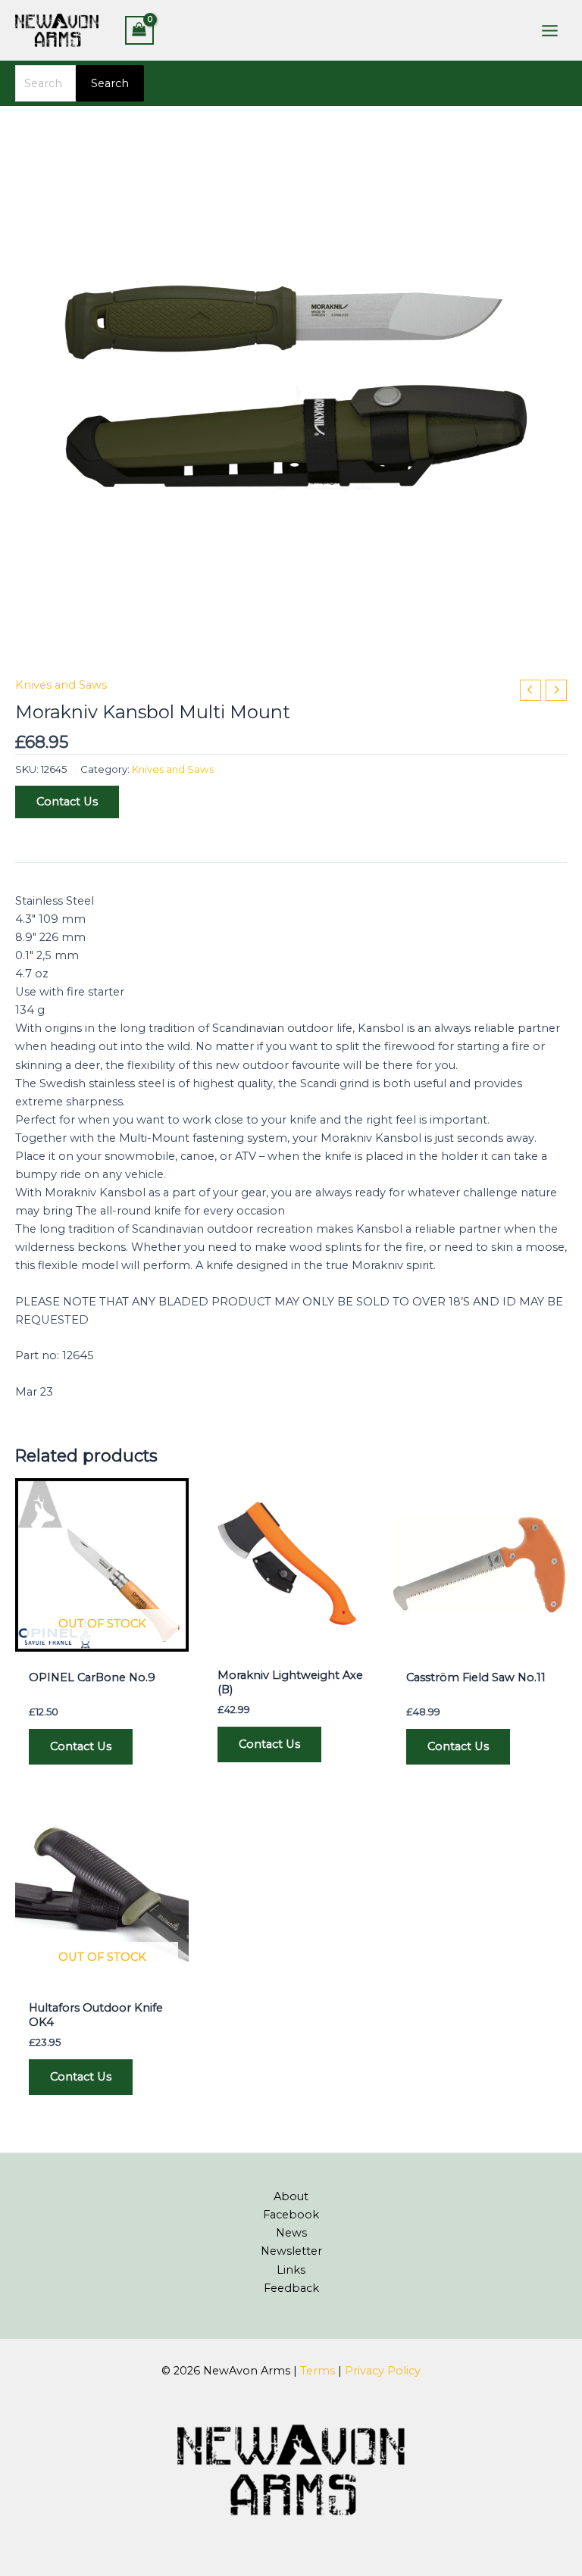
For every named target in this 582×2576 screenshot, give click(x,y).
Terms (318, 2371)
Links (291, 2270)
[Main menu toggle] (550, 30)
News (291, 2233)
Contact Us (67, 802)
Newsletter (291, 2251)
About (291, 2196)
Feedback (291, 2288)
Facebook (291, 2215)
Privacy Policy (383, 2371)
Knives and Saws (61, 685)
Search (110, 83)
